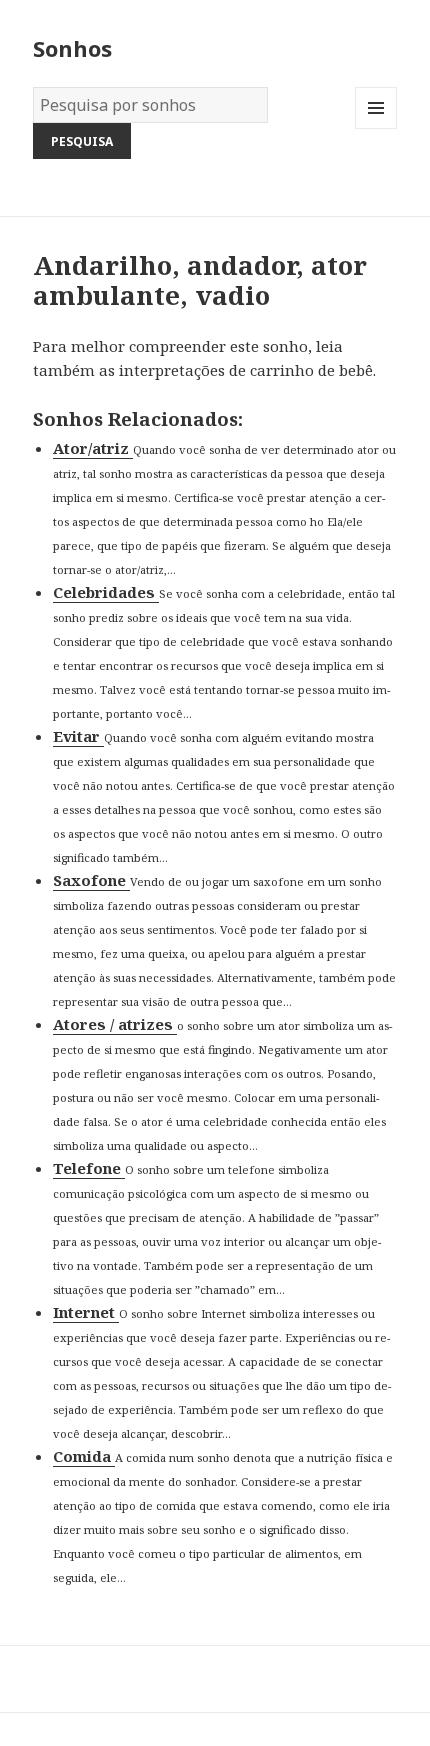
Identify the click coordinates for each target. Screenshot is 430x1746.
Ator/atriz (93, 448)
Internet (86, 1312)
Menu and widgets (376, 128)
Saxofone (91, 880)
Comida (84, 1456)
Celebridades (106, 592)
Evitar (78, 736)
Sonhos (72, 48)
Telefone (89, 1168)
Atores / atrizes (115, 1024)
